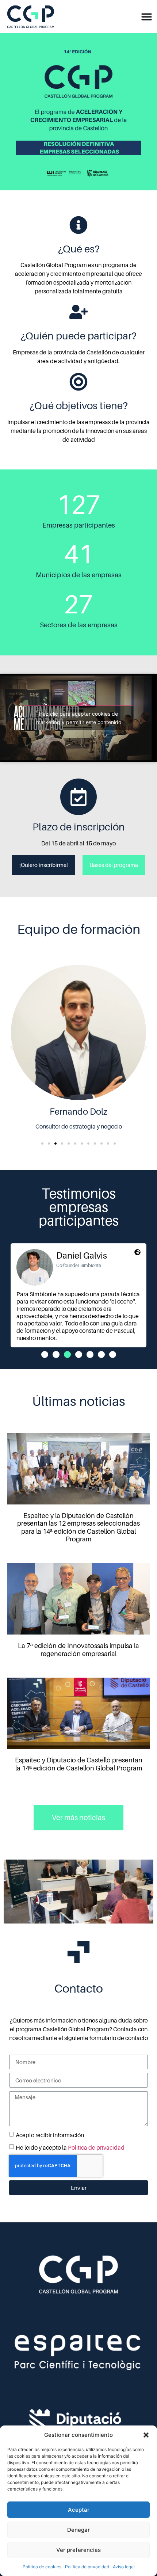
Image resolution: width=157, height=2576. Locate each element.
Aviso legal (124, 2567)
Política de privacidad (87, 2567)
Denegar (78, 2530)
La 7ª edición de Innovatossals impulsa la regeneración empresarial (78, 1650)
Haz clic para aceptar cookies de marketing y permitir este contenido (79, 718)
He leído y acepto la (70, 2147)
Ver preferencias (78, 2550)
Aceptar (79, 2510)
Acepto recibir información (50, 2135)
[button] (146, 2435)
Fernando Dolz (78, 1112)
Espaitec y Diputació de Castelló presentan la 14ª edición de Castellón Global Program (79, 1764)
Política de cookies (42, 2567)
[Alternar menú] (147, 17)
